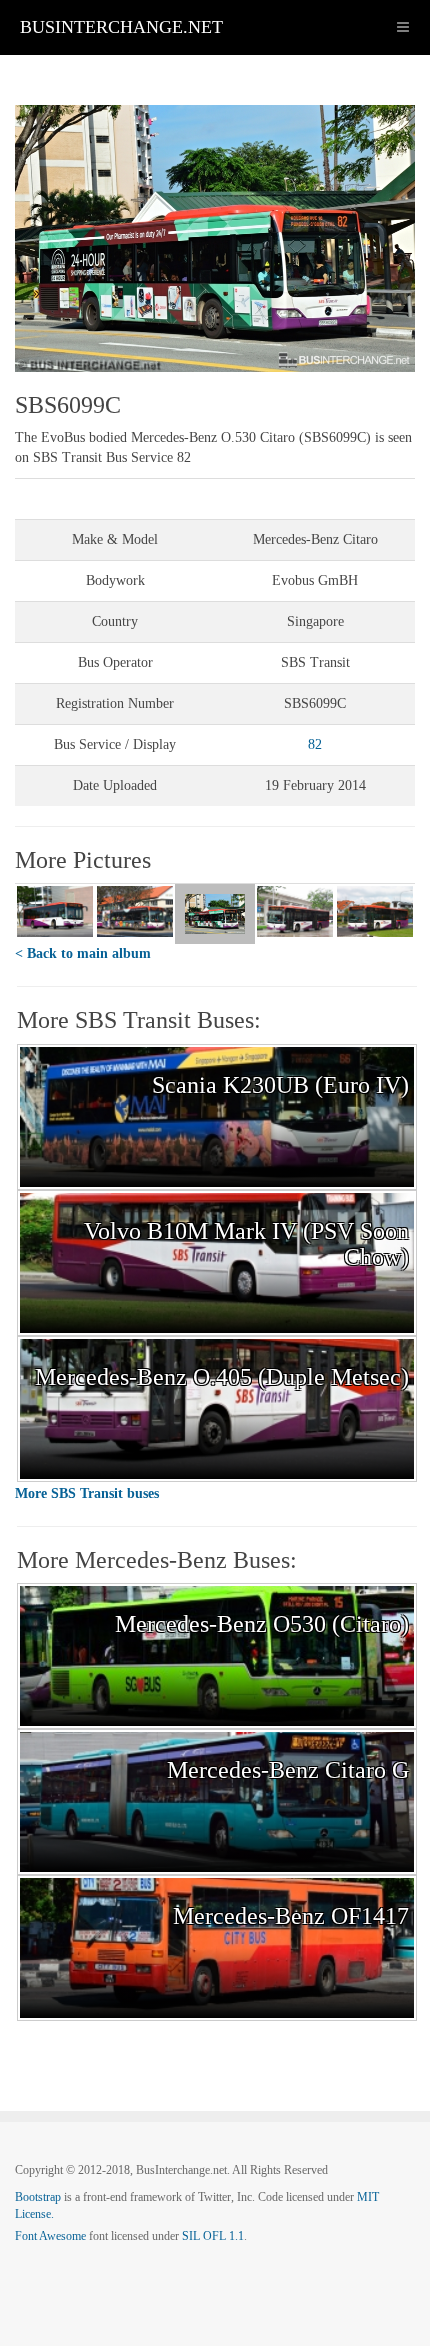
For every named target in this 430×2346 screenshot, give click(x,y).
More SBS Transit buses (87, 1493)
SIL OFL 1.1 (213, 2236)
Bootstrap (38, 2197)
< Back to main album (83, 953)
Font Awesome (50, 2236)
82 (315, 744)
